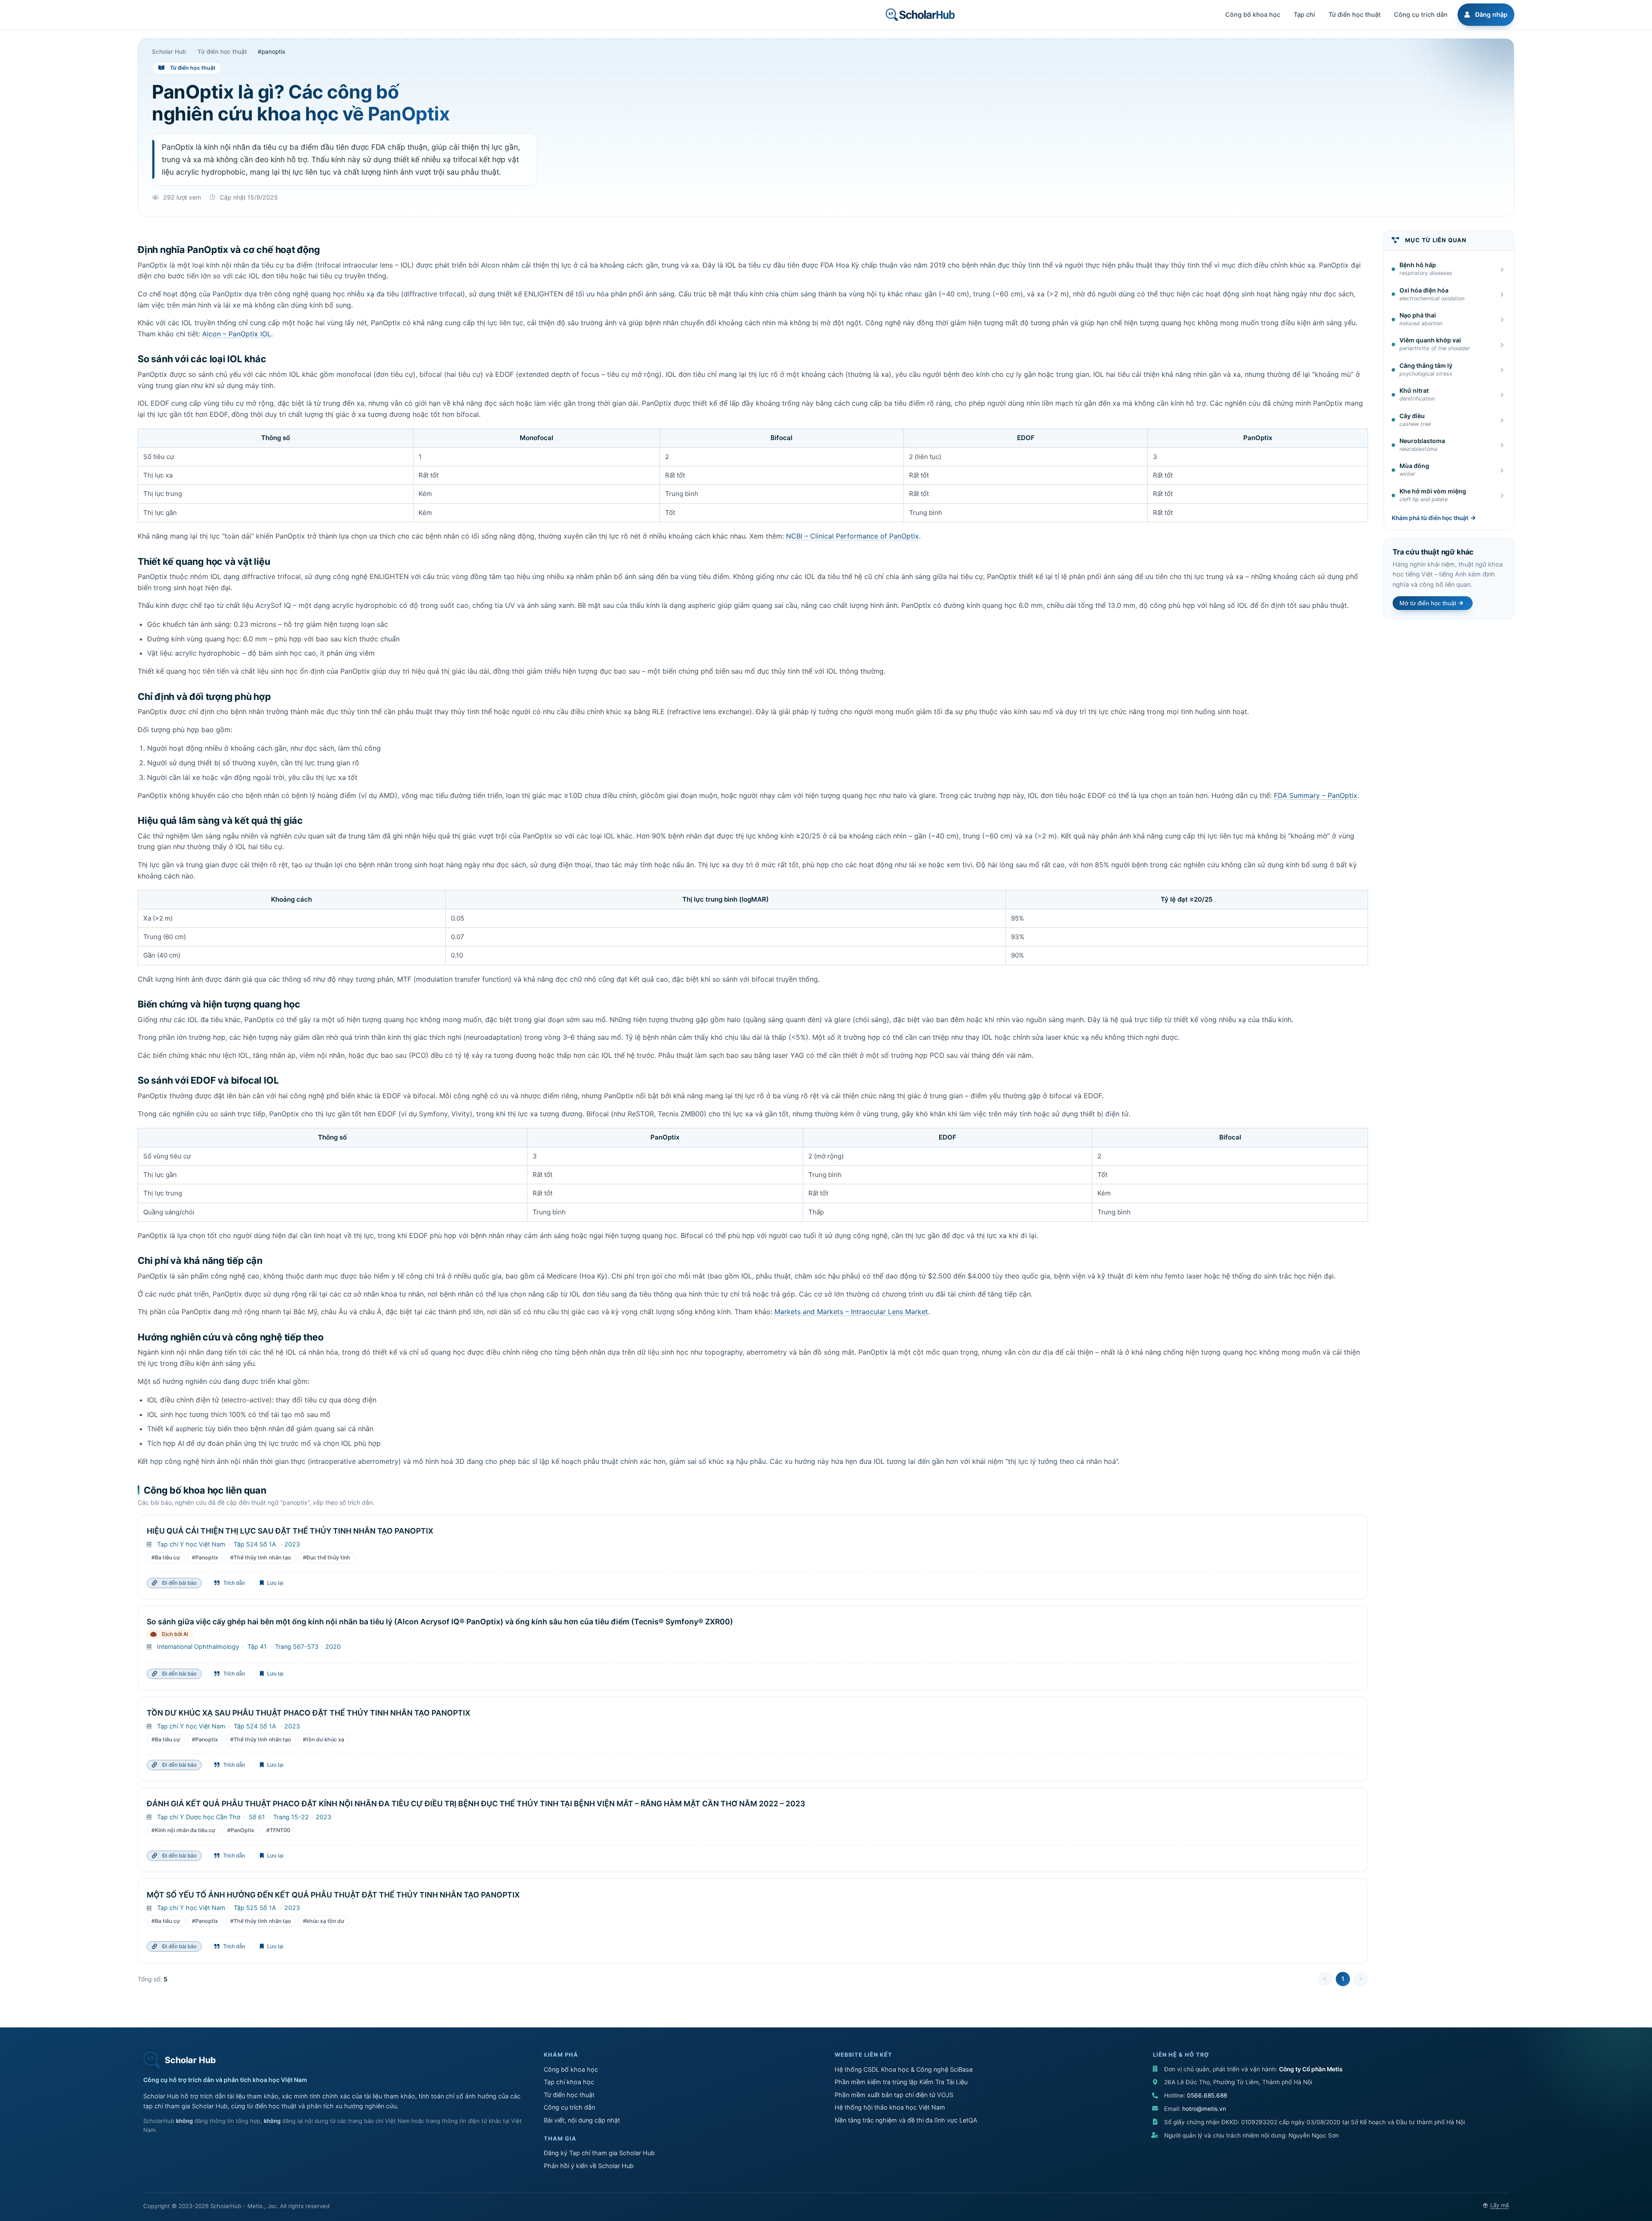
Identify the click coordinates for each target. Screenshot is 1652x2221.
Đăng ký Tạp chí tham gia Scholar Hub (599, 2153)
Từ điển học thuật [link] (222, 52)
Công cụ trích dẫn (569, 2107)
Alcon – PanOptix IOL (237, 334)
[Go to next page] (1361, 1979)
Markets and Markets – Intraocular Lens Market (851, 1312)
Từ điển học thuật (569, 2095)
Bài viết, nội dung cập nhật (582, 2120)
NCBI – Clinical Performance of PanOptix (852, 536)
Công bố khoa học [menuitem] (1253, 14)
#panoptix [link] (271, 52)
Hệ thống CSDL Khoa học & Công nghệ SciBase (904, 2069)
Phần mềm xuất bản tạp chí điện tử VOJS (894, 2095)
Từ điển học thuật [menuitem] (1355, 14)
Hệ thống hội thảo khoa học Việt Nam (890, 2107)
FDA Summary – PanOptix (1316, 795)
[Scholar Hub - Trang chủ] (920, 15)
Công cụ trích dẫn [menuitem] (1421, 14)
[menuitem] (1485, 15)
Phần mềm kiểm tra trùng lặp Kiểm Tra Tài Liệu (901, 2082)
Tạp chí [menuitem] (1304, 14)
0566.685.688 (1207, 2095)
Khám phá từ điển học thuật (1430, 518)
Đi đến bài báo (178, 1583)
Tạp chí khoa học (569, 2082)
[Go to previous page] (1325, 1979)
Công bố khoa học (571, 2069)
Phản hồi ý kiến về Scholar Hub (589, 2166)
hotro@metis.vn (1204, 2109)
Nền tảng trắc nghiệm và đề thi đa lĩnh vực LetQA (906, 2120)
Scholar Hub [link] (169, 52)
